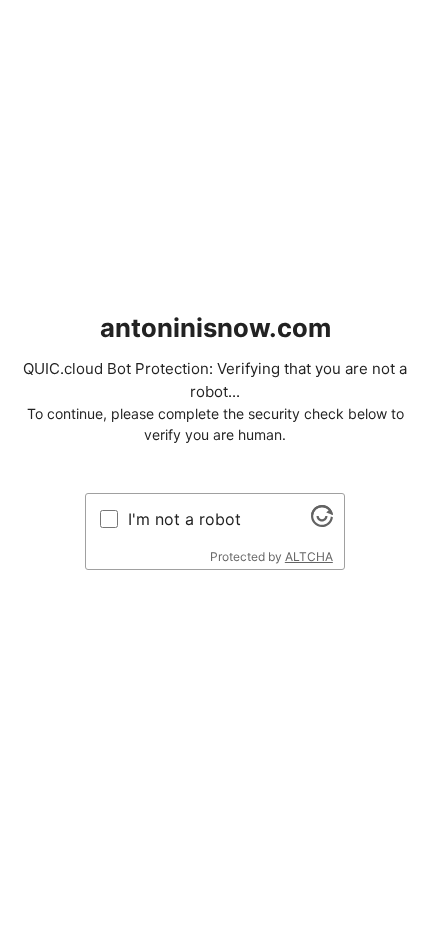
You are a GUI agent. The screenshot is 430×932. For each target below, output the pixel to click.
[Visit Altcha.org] (322, 521)
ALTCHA (309, 556)
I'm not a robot (184, 519)
